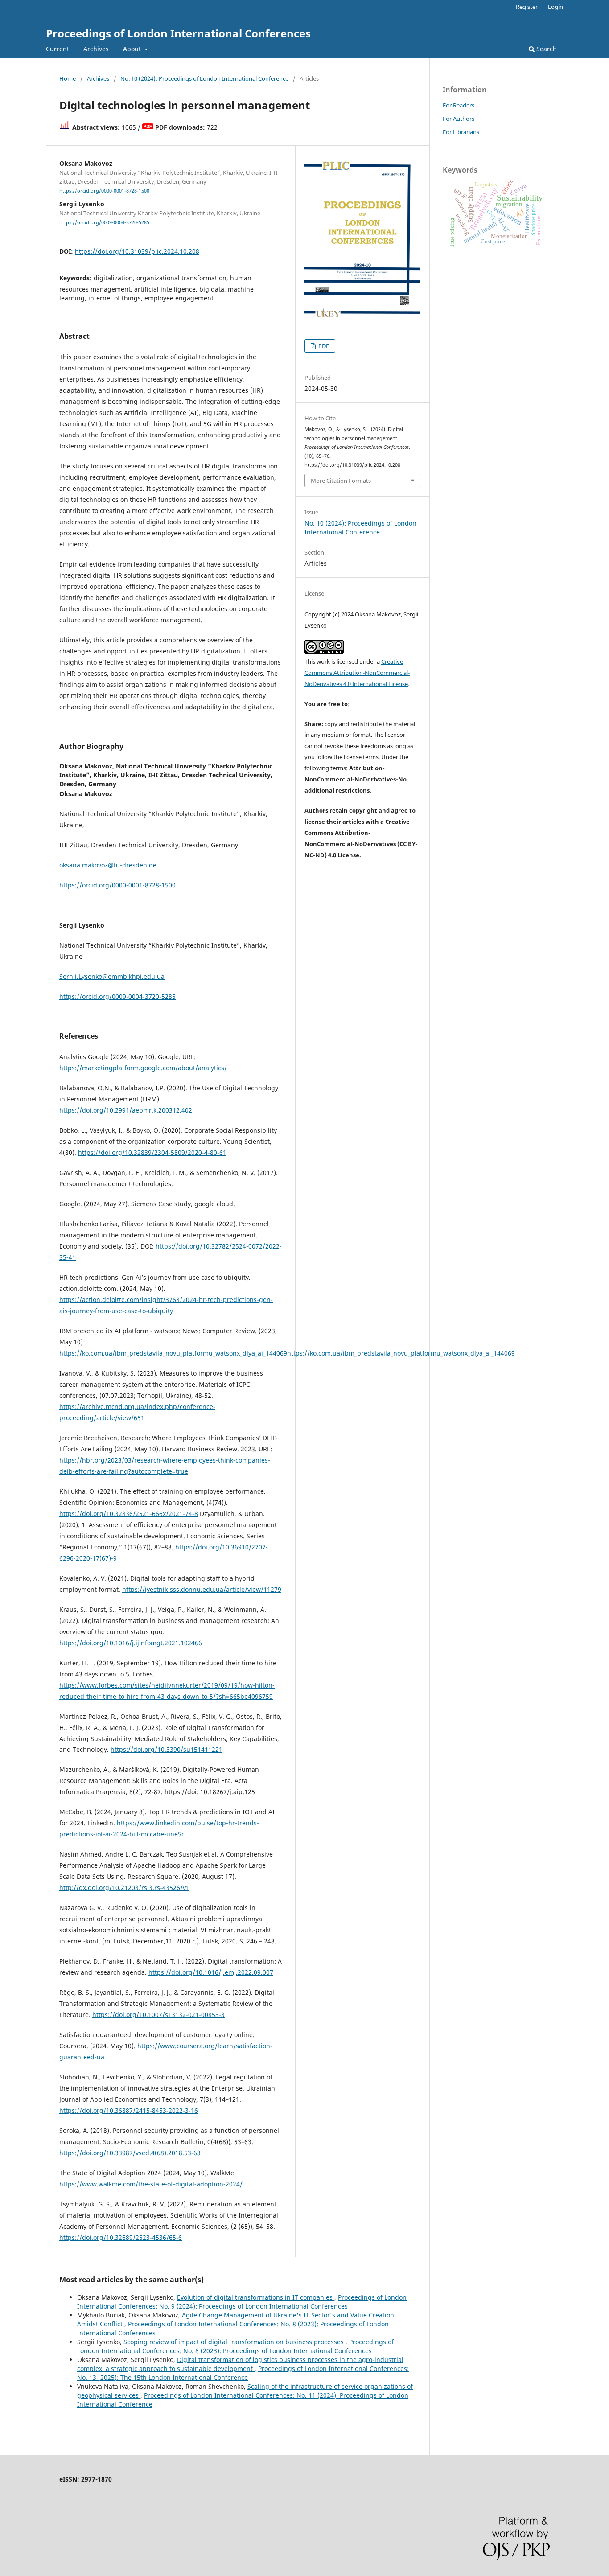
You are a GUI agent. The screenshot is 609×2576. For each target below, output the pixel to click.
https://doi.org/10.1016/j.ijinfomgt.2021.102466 (131, 1643)
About (133, 49)
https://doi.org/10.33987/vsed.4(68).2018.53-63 (130, 2153)
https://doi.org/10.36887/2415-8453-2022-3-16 (129, 2110)
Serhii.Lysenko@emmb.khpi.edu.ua (112, 976)
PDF (323, 346)
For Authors (459, 119)
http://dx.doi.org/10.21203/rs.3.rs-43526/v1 (124, 1888)
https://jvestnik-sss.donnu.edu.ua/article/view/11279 (202, 1589)
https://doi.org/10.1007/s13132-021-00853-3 (158, 2015)
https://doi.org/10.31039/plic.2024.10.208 (137, 251)
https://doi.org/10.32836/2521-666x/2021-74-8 (129, 1514)
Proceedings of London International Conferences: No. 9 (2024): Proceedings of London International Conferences (242, 2302)
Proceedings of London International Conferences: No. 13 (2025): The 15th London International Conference (243, 2373)
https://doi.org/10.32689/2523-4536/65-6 (121, 2237)
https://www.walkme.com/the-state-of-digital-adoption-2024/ (151, 2184)
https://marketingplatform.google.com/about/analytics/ (143, 1068)
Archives (96, 49)
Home (68, 78)
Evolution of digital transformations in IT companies (256, 2297)
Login (556, 7)
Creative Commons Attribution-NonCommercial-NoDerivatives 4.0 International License (357, 673)
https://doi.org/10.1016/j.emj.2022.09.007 (211, 1972)
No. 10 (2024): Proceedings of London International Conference (204, 78)
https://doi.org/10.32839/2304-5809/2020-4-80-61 (152, 1152)
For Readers (459, 105)
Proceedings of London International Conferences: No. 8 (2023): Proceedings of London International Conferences (235, 2346)
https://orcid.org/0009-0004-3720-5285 (104, 222)
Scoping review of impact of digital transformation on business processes (235, 2342)
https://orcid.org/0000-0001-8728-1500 (104, 191)
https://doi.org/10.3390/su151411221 (167, 1749)
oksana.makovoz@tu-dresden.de (108, 865)
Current (58, 49)
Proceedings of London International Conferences (178, 33)
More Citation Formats (341, 481)
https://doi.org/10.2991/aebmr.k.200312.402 (126, 1110)
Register (527, 7)
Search (546, 49)
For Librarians (461, 132)
